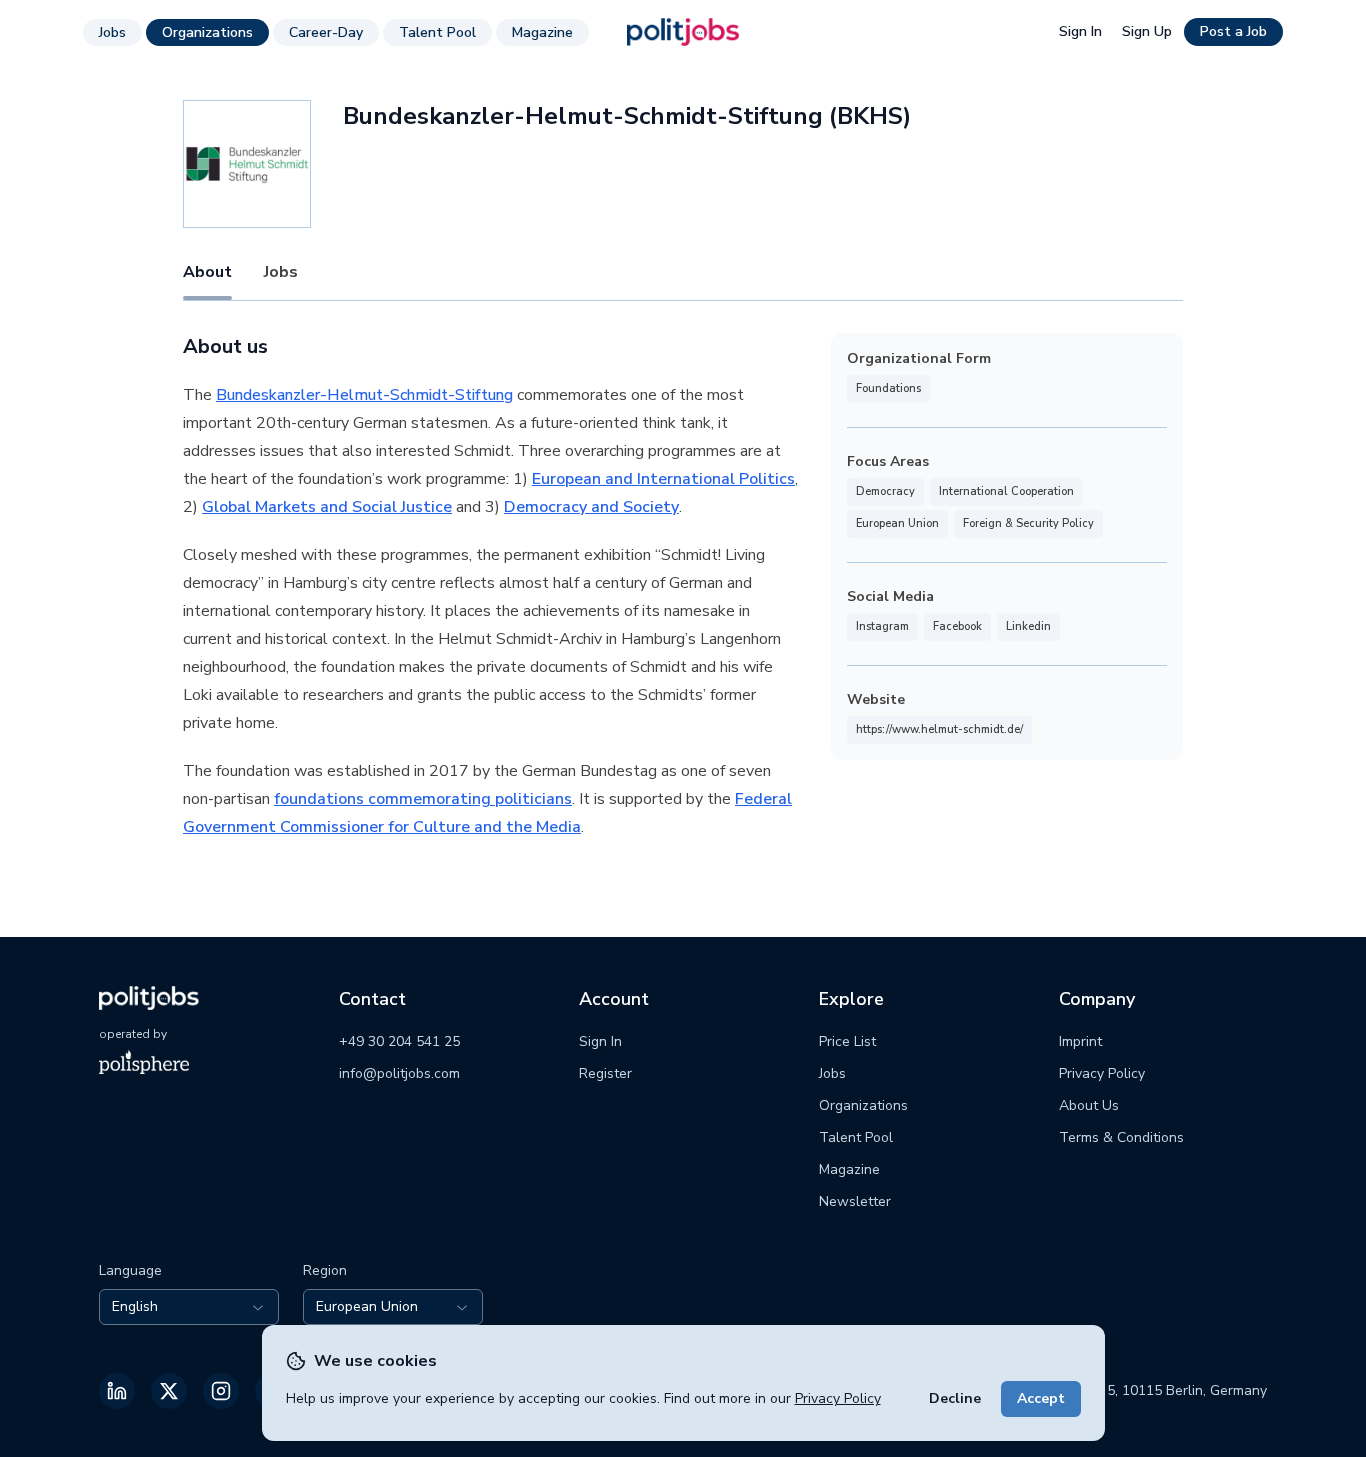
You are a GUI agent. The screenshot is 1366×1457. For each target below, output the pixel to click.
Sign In (1080, 31)
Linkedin (1028, 626)
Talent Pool (437, 32)
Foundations (888, 388)
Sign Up (1147, 31)
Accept (1041, 1398)
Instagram (882, 626)
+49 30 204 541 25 (399, 1041)
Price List (847, 1041)
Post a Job (1233, 31)
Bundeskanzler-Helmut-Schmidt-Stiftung (364, 395)
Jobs (112, 32)
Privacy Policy (838, 1398)
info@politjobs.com (399, 1073)
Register (605, 1073)
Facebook (957, 626)
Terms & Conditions (1121, 1137)
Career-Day (326, 32)
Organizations (207, 32)
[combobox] (189, 1307)
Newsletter (855, 1201)
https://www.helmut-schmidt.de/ (939, 729)
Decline (955, 1398)
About (207, 272)
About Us (1089, 1105)
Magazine (542, 32)
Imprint (1080, 1041)
